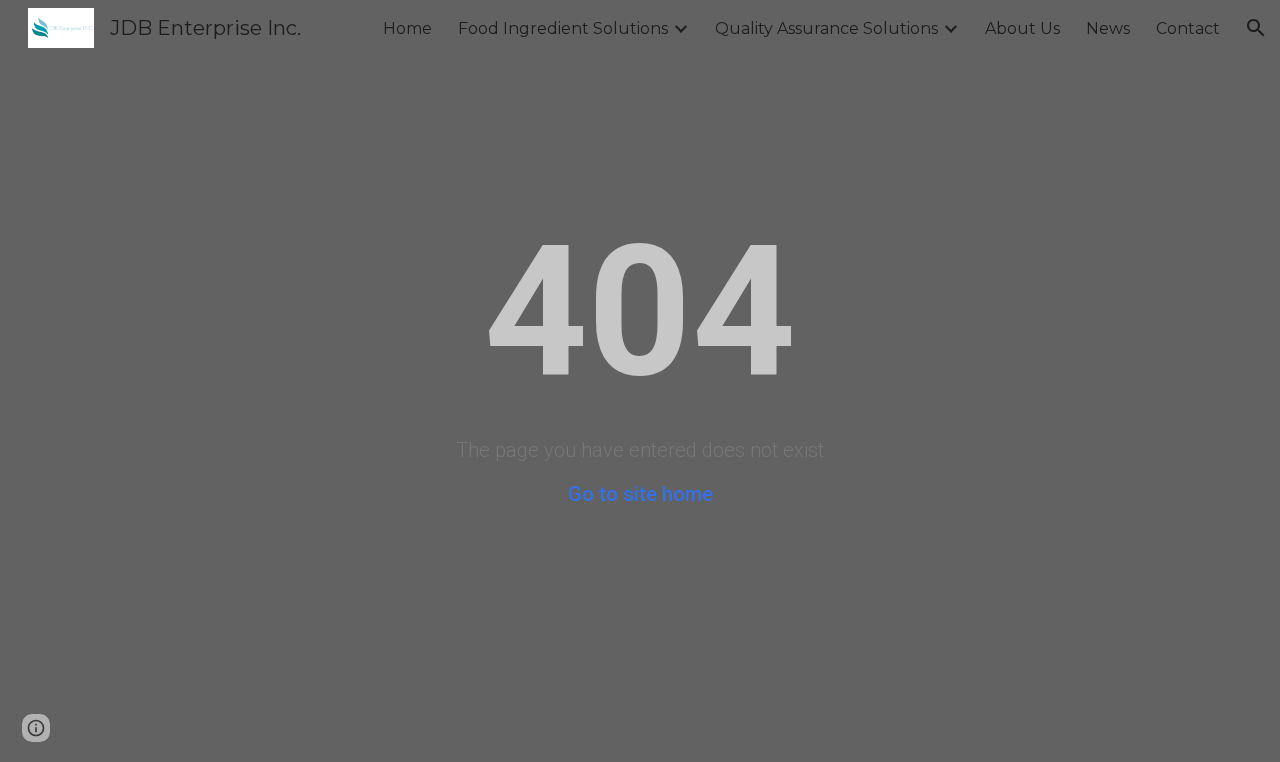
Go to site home (640, 494)
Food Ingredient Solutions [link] (563, 28)
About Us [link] (1022, 28)
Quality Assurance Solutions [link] (826, 28)
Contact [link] (1188, 28)
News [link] (1108, 28)
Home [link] (407, 28)
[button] (1256, 28)
